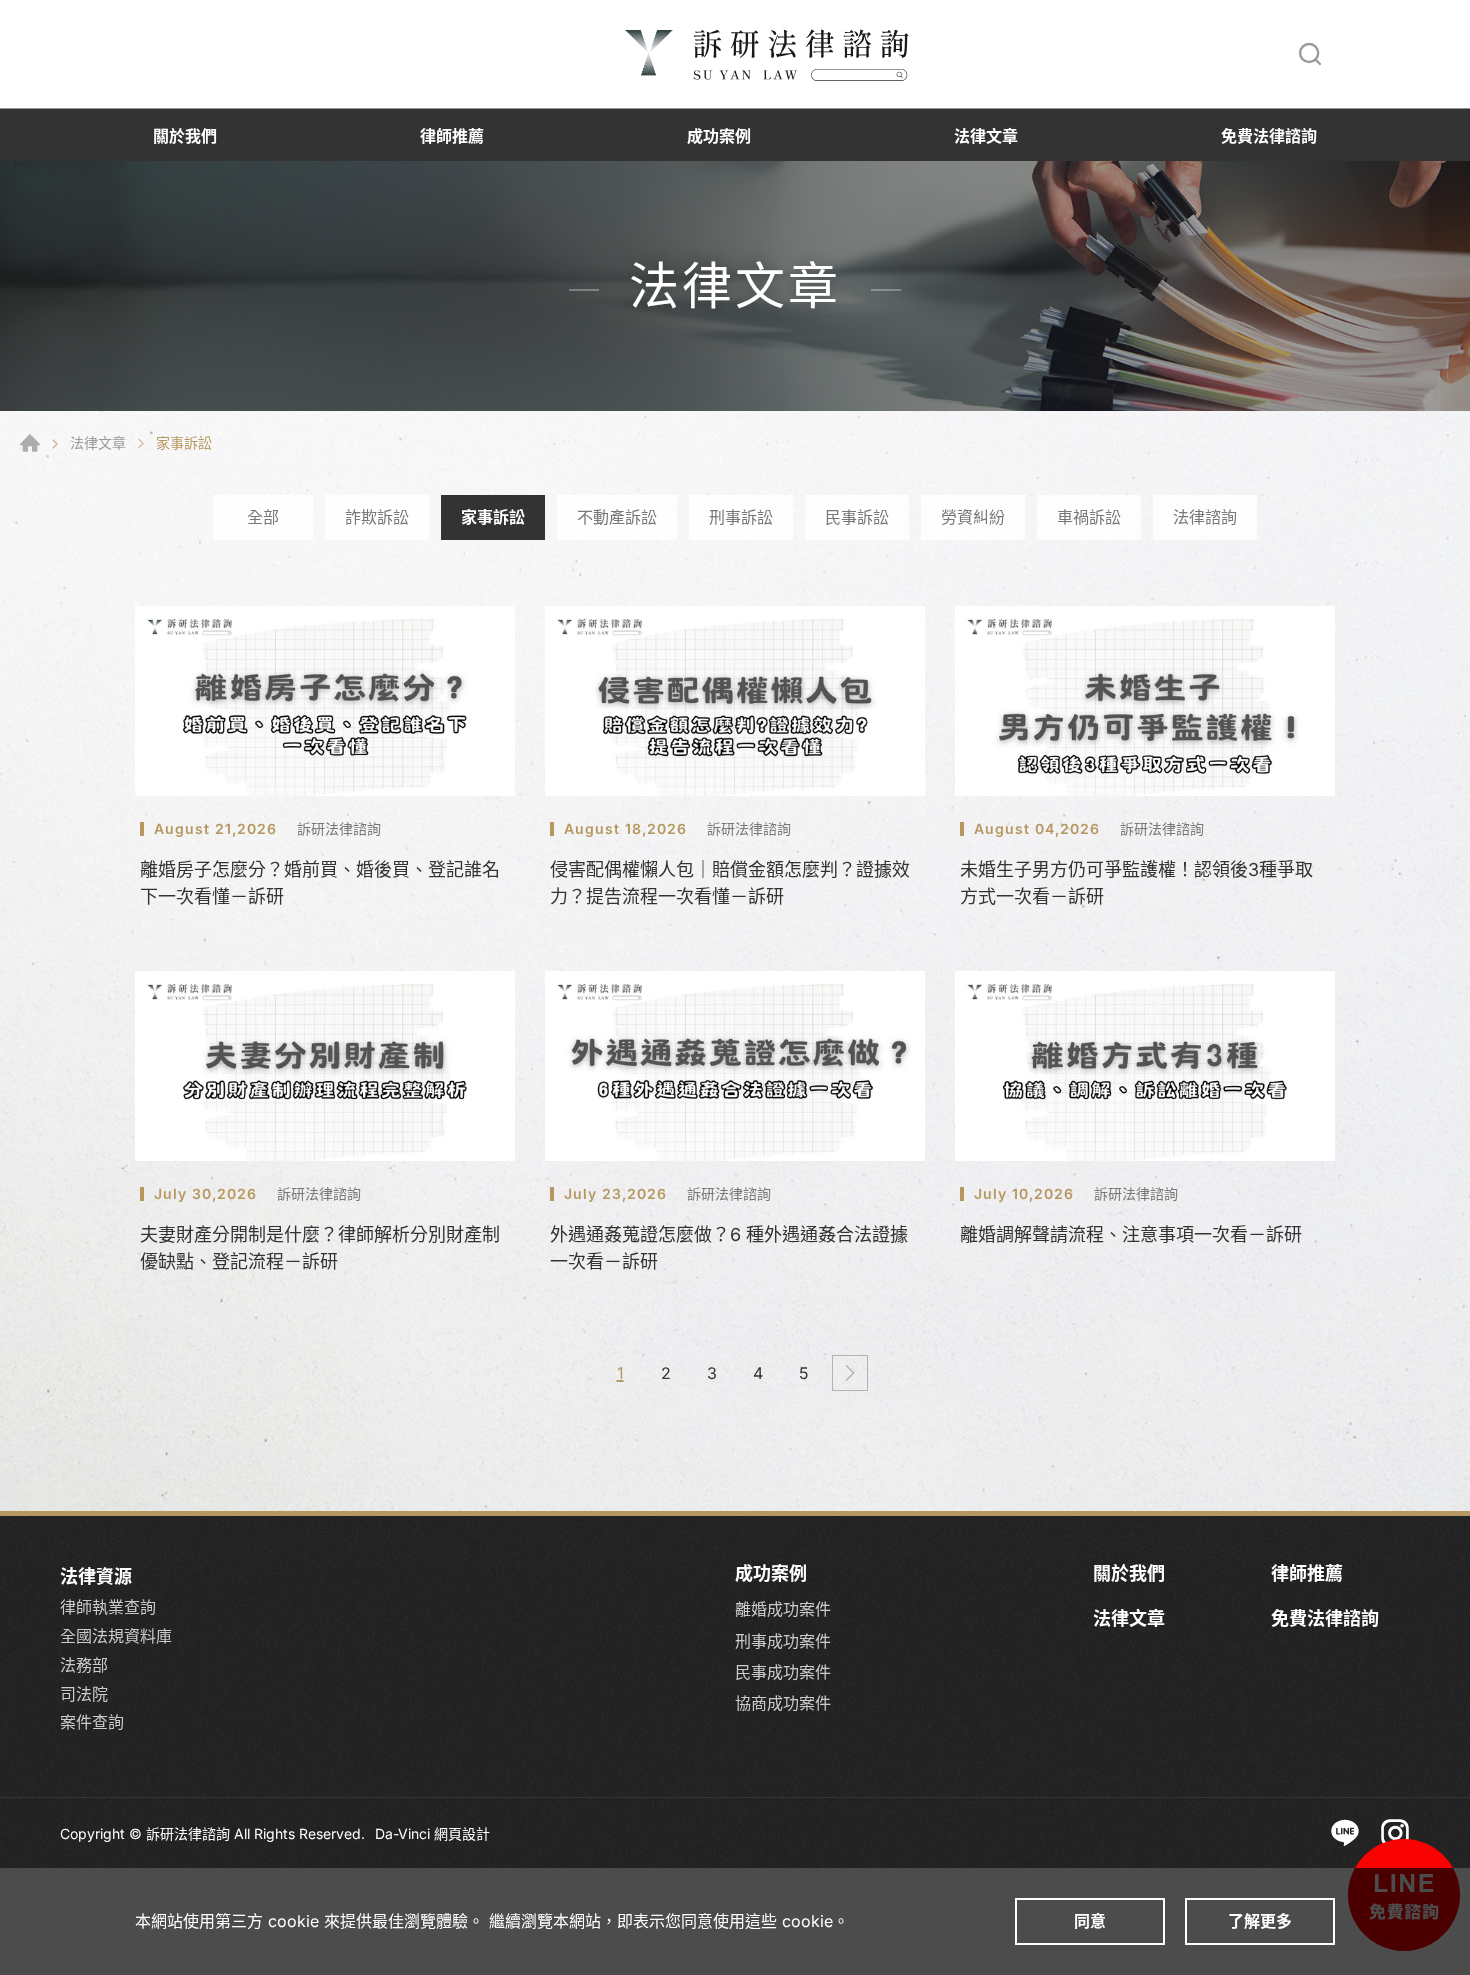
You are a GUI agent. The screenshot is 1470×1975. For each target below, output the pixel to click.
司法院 (84, 1694)
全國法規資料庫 (116, 1636)
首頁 (30, 443)
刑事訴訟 (741, 517)
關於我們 (185, 136)
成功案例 (719, 136)
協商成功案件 (783, 1703)
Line (1345, 1833)
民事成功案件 (783, 1672)
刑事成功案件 (783, 1641)
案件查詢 (92, 1722)
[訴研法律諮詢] (770, 54)
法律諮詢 (1205, 517)
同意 (1090, 1921)
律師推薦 (452, 136)
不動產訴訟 (617, 517)
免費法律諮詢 (1269, 136)
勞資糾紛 (973, 517)
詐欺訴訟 (377, 517)
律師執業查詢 (108, 1607)
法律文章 (986, 136)
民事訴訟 (857, 517)
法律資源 (96, 1576)
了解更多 (1260, 1921)
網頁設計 (462, 1833)
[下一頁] (850, 1373)
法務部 (84, 1665)
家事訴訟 (493, 517)
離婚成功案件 (783, 1609)
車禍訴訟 (1089, 517)
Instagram (1395, 1833)
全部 (263, 517)
